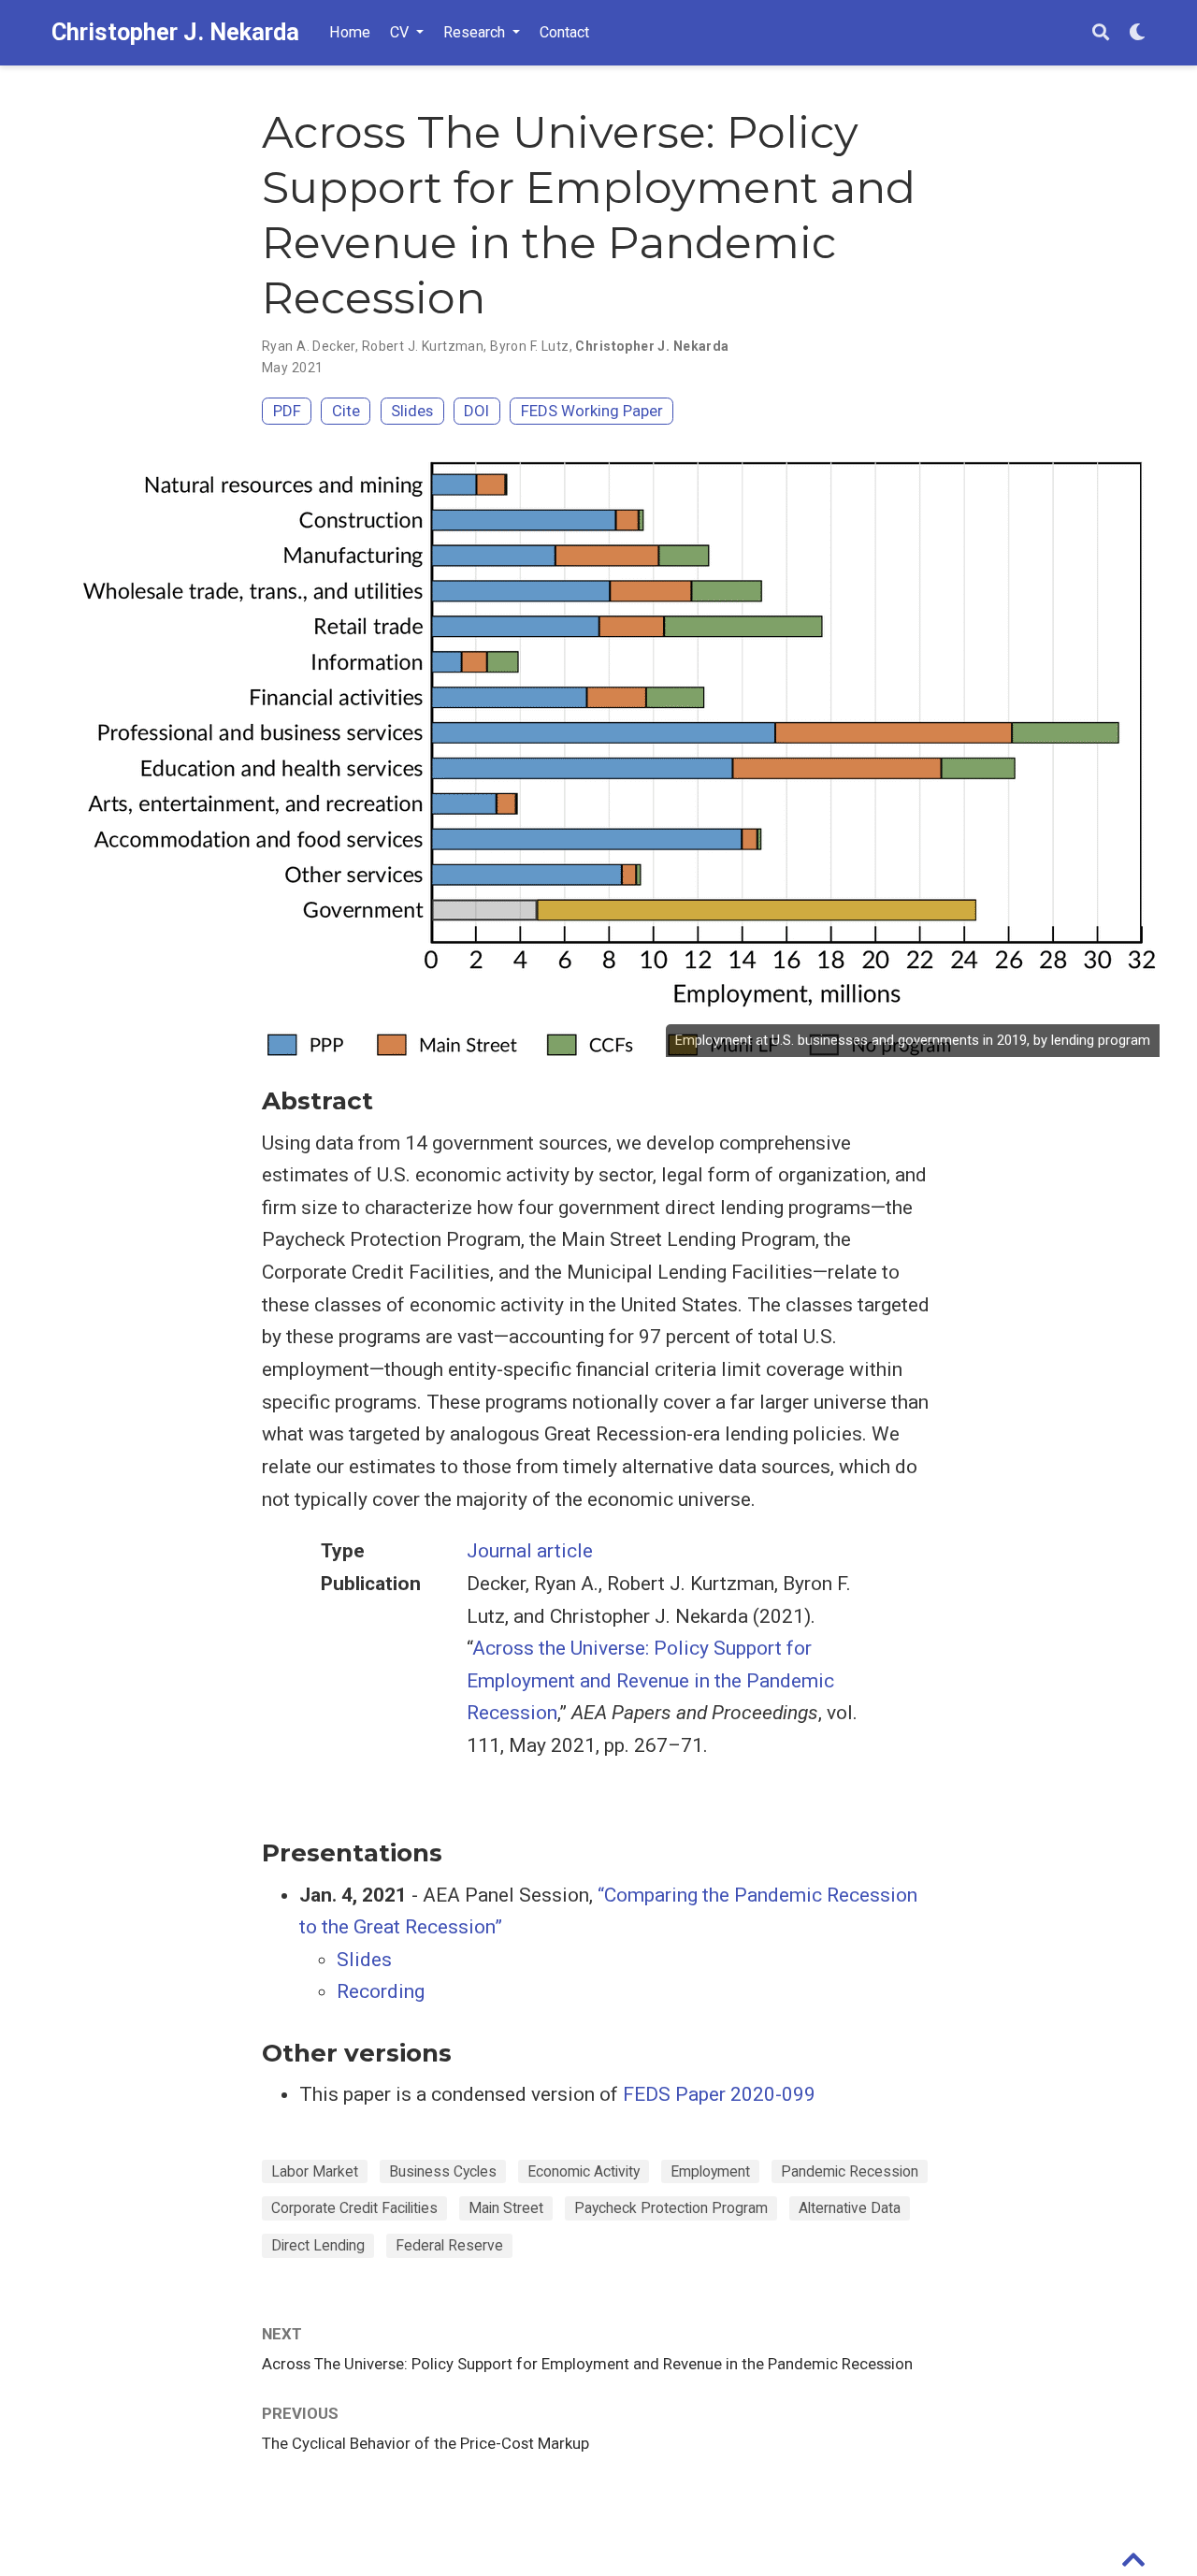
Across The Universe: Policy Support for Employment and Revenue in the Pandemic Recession (587, 2364)
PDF (287, 411)
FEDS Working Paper (592, 411)
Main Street (506, 2208)
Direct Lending (318, 2245)
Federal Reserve (449, 2245)
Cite (346, 411)
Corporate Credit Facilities (354, 2208)
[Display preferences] (1137, 33)
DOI (476, 411)
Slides (412, 411)
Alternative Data (850, 2208)
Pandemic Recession (850, 2171)
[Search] (1101, 33)
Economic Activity (584, 2171)
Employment (710, 2171)
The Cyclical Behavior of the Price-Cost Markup (425, 2443)
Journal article (530, 1551)
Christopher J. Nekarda (175, 32)
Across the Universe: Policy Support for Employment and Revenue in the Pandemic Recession (650, 1680)
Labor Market (315, 2171)
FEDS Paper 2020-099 (719, 2094)
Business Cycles (443, 2171)
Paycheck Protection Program (671, 2208)
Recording (381, 1991)
